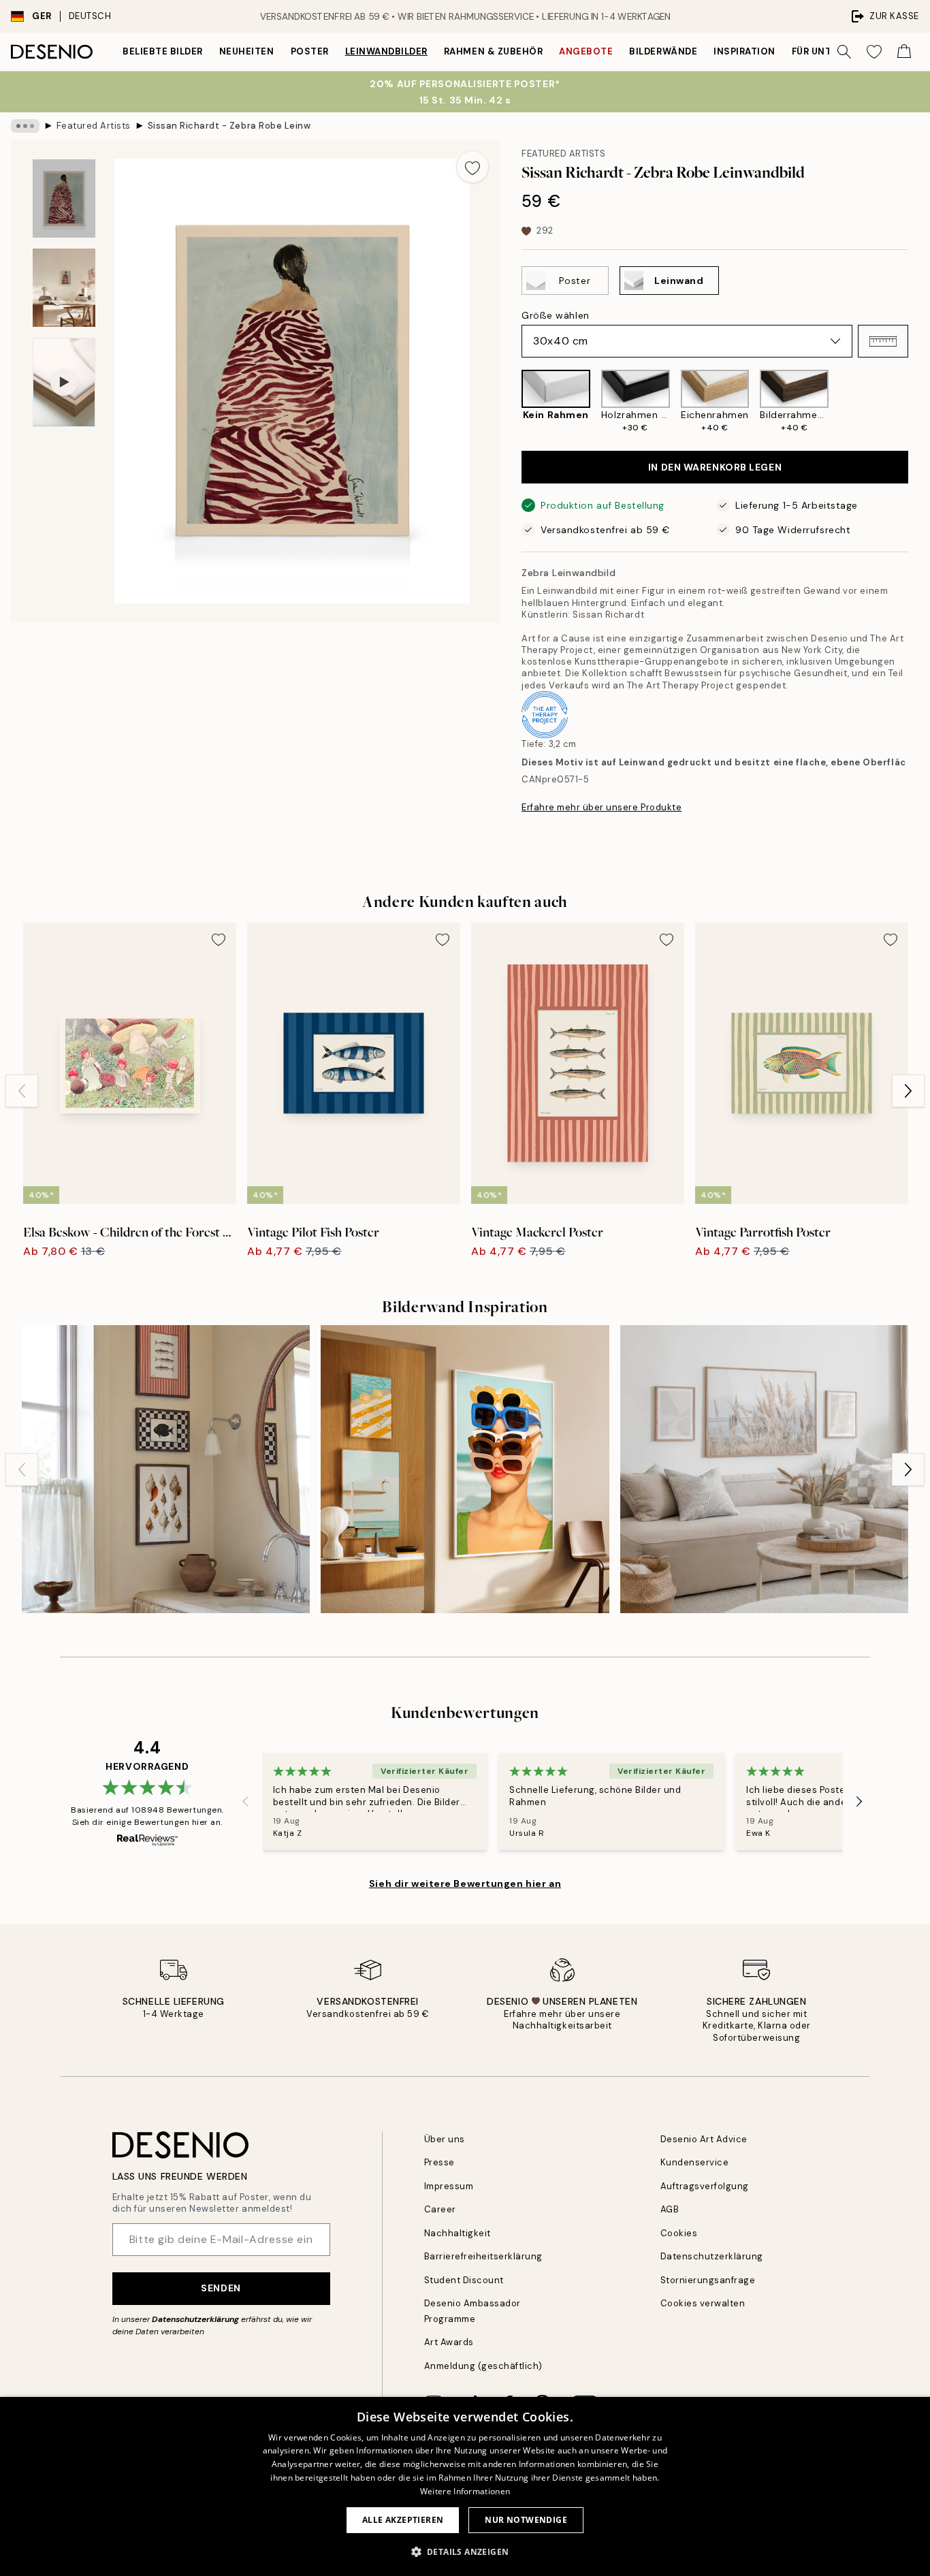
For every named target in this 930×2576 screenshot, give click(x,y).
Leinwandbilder (386, 51)
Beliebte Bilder (163, 51)
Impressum (449, 2186)
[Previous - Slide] (511, 402)
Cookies (679, 2233)
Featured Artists (94, 126)
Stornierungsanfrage (708, 2280)
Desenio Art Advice (704, 2139)
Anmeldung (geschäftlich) (483, 2366)
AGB (670, 2209)
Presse (439, 2162)
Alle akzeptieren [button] (403, 2520)
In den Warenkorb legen (715, 467)
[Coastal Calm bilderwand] (166, 1469)
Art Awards (449, 2342)
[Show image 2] (64, 288)
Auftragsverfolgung (705, 2186)
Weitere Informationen (465, 2491)
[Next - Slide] (919, 402)
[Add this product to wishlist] (472, 167)
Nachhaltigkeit (458, 2233)
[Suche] (844, 52)
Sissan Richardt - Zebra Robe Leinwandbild (229, 126)
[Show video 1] (64, 382)
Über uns (445, 2139)
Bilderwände (663, 51)
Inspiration (744, 51)
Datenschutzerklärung (195, 2319)
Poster (310, 51)
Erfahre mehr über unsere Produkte (602, 807)
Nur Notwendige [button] (526, 2520)
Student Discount (464, 2280)
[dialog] (465, 2486)
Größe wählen (556, 315)
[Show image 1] (64, 198)
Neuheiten (247, 51)
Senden (221, 2288)
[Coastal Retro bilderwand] (465, 1469)
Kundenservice (695, 2162)
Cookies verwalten (703, 2303)
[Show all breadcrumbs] (25, 126)
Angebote (586, 51)
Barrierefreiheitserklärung (484, 2256)
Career (440, 2209)
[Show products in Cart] (904, 52)
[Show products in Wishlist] (874, 52)
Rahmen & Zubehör (493, 51)
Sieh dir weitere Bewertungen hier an (465, 1883)
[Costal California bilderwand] (764, 1469)
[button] (883, 341)
